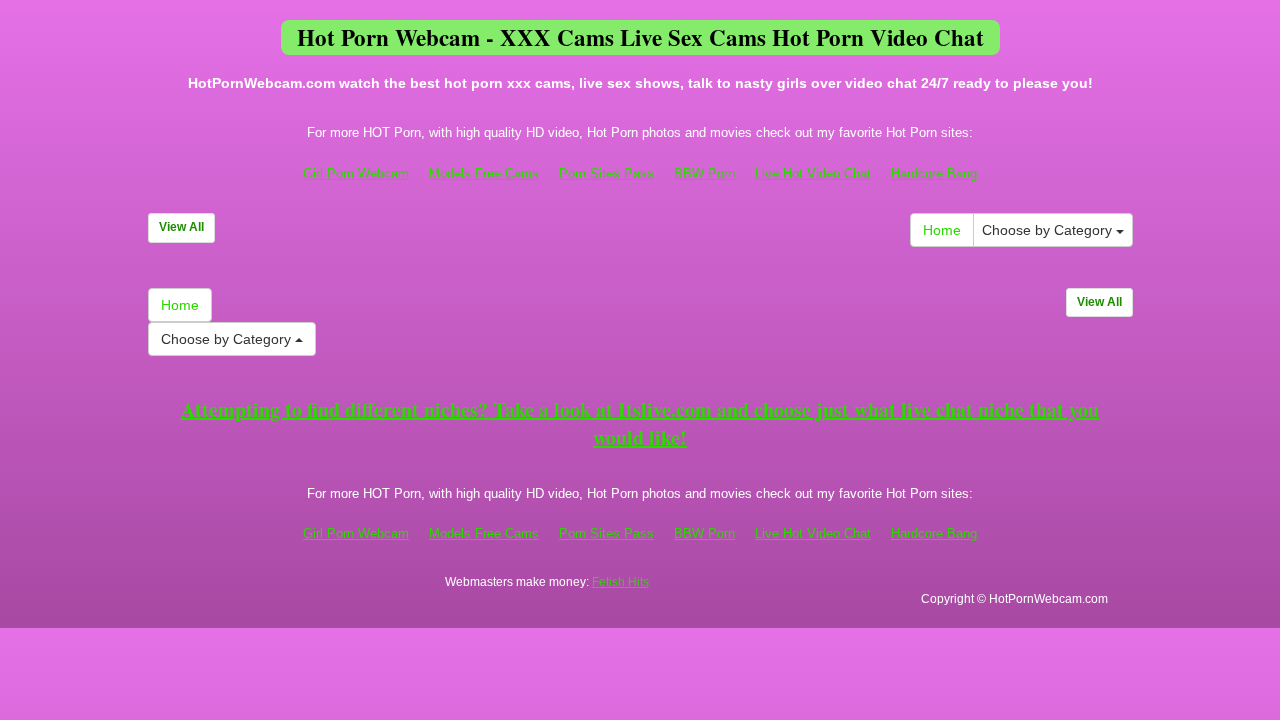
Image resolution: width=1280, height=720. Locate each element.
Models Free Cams (484, 173)
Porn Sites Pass (606, 173)
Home (942, 230)
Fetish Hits (620, 582)
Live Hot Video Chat (813, 173)
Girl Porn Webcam (356, 173)
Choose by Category (1049, 230)
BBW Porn (704, 173)
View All (181, 227)
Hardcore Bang (934, 173)
